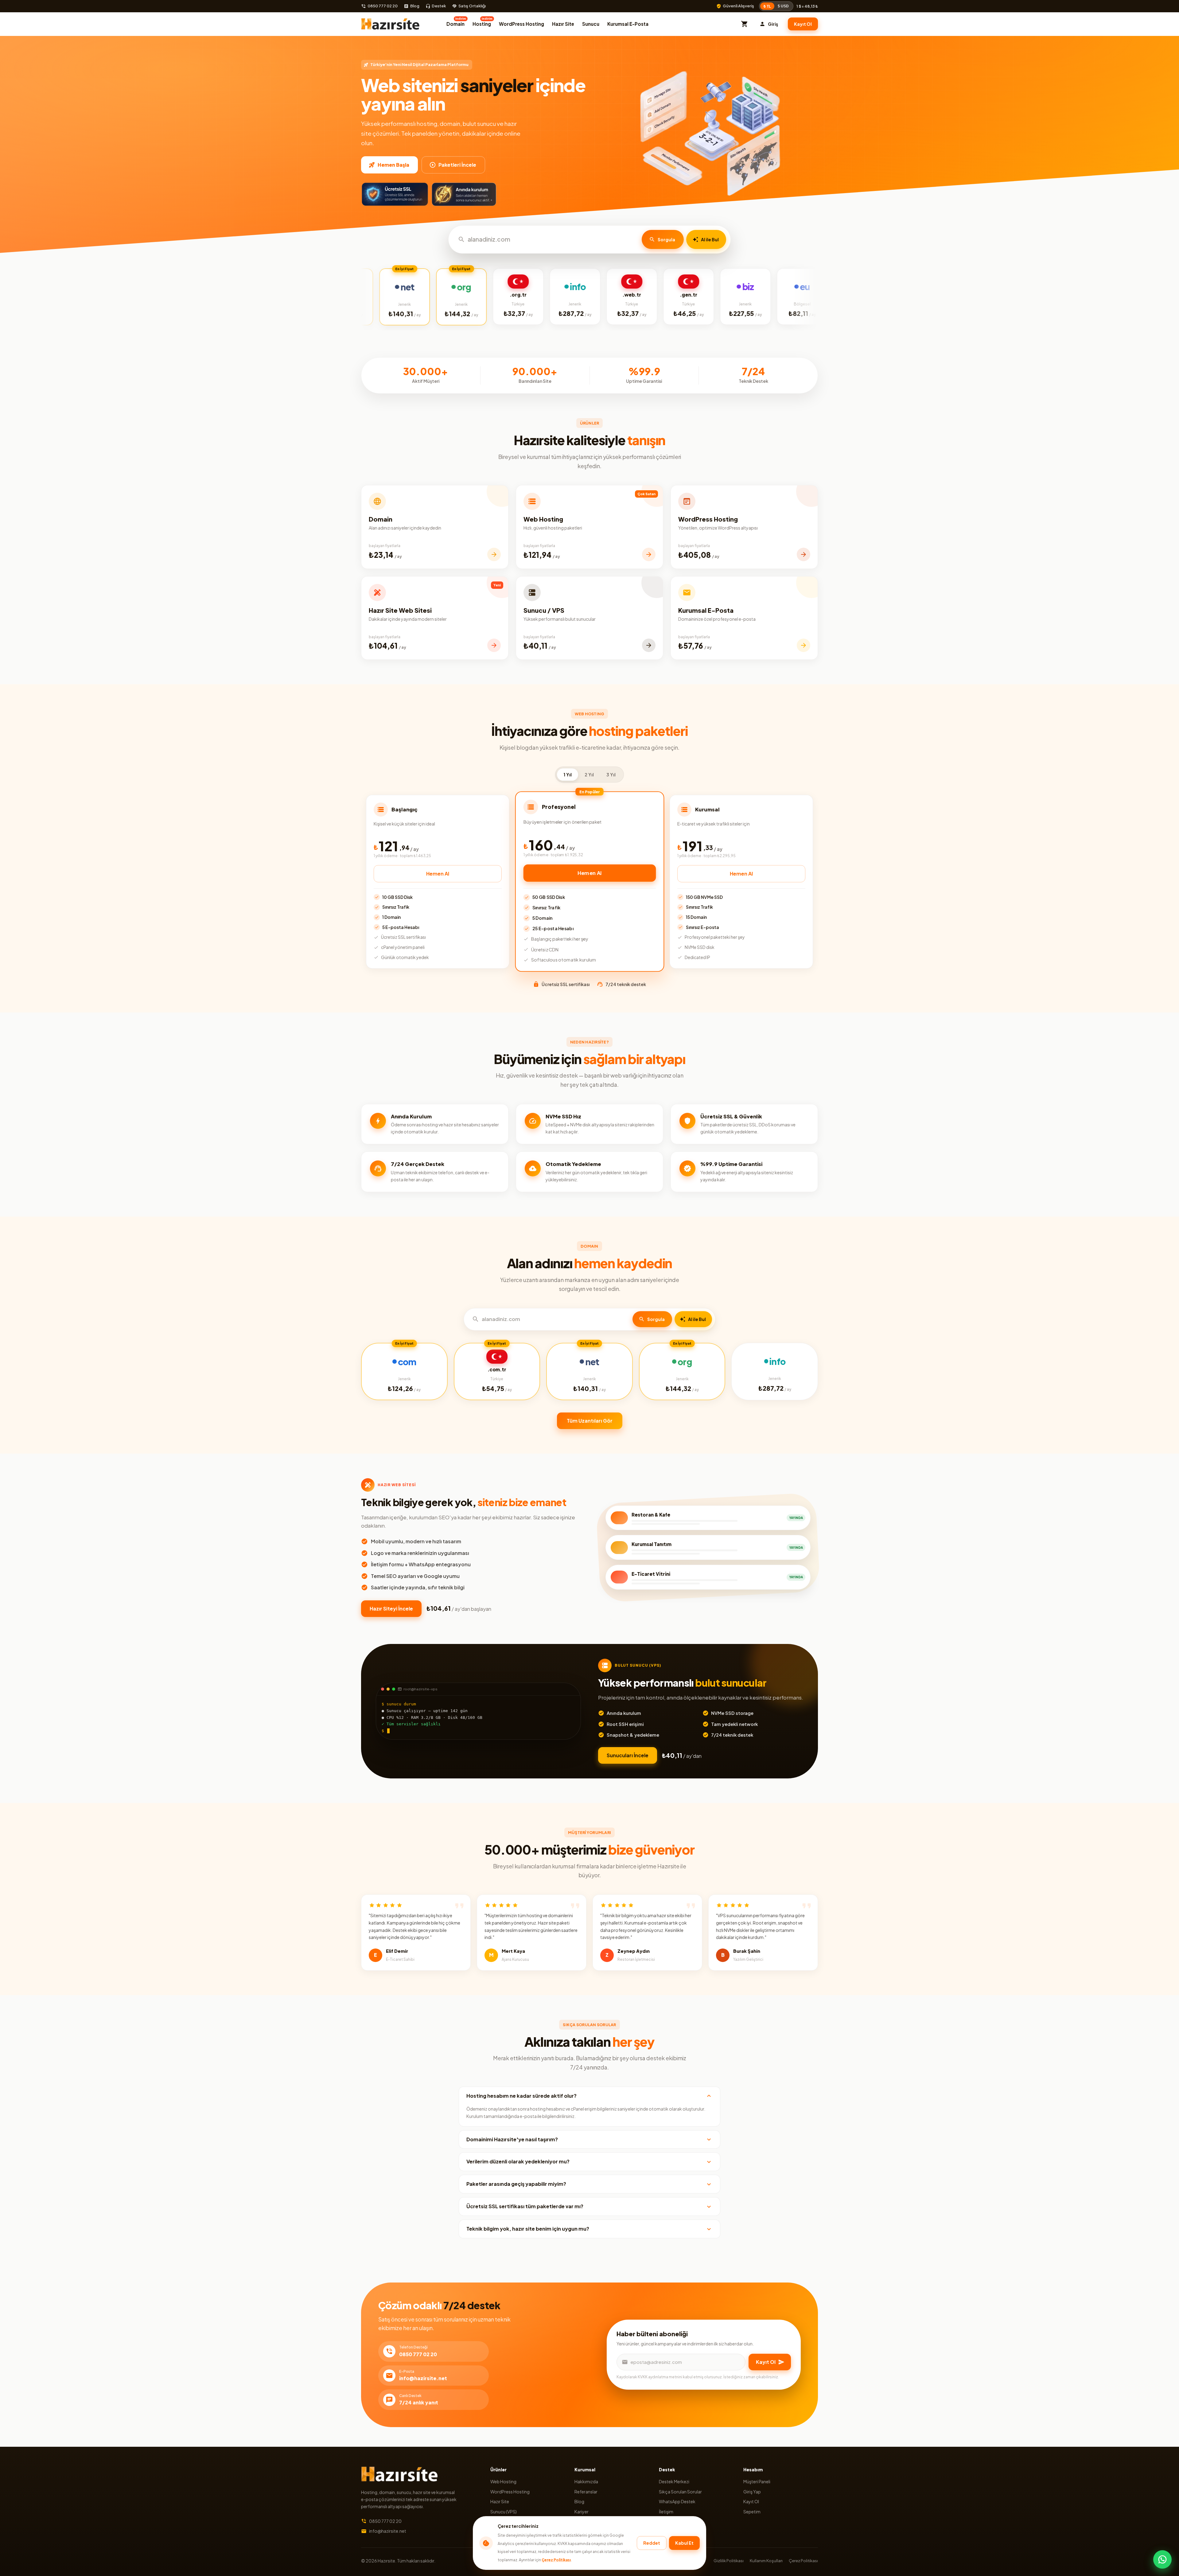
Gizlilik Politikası (729, 2561)
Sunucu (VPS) (504, 2512)
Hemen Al (438, 874)
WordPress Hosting (521, 24)
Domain (456, 22)
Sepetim (752, 2512)
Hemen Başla (393, 165)
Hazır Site (563, 24)
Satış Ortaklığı (472, 6)
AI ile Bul (710, 239)
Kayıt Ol (803, 24)
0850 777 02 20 (383, 6)
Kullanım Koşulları (766, 2561)
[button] (589, 2096)
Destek (439, 6)
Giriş (773, 24)
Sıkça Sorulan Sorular (680, 2492)
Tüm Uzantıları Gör (590, 1421)
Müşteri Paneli (757, 2481)
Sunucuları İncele (628, 1755)
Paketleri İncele (457, 165)
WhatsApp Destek (677, 2501)
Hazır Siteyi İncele (391, 1609)
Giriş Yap (752, 2492)
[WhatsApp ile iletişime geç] (1162, 2559)
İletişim (666, 2512)
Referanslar (586, 2492)
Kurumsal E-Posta (628, 24)
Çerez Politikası (556, 2560)
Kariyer (582, 2512)
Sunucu (591, 24)
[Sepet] (745, 24)
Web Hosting (503, 2481)
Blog (415, 6)
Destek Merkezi (674, 2481)
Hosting (482, 22)
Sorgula (666, 239)
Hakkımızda (586, 2481)
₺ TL (767, 6)
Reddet (652, 2543)
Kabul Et (684, 2543)
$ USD (783, 6)
